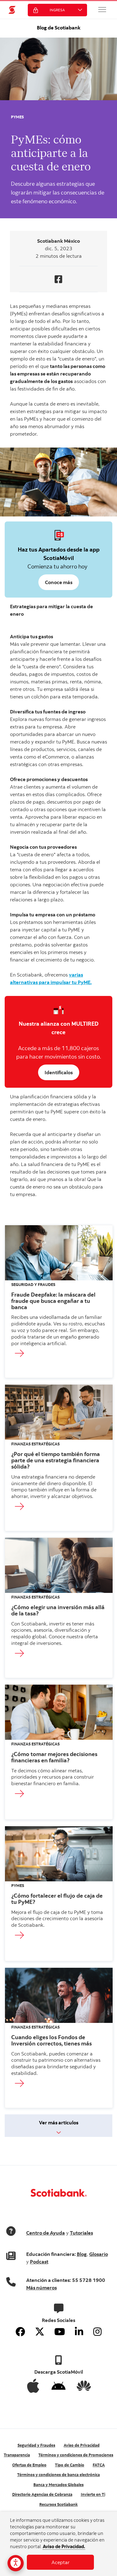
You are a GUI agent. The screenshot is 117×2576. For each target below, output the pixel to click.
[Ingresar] (26, 1354)
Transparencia (17, 2455)
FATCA (99, 2465)
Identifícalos (59, 1072)
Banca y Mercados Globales (58, 2485)
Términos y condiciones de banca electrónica (58, 2475)
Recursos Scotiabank (58, 2504)
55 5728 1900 (89, 2280)
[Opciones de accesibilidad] (16, 2563)
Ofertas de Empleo (29, 2465)
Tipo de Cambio (70, 2465)
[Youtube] (60, 2332)
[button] (102, 9)
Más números (41, 2288)
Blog (82, 2254)
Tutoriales (81, 2233)
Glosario (99, 2254)
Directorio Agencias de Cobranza (42, 2494)
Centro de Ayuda (46, 2233)
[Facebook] (20, 2332)
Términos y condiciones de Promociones (76, 2455)
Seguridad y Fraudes (36, 2445)
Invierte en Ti (93, 2494)
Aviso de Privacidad (82, 2445)
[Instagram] (97, 2332)
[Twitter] (40, 2332)
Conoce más (59, 582)
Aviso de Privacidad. (64, 2546)
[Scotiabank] (12, 10)
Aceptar (61, 2562)
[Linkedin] (79, 2332)
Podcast (39, 2262)
